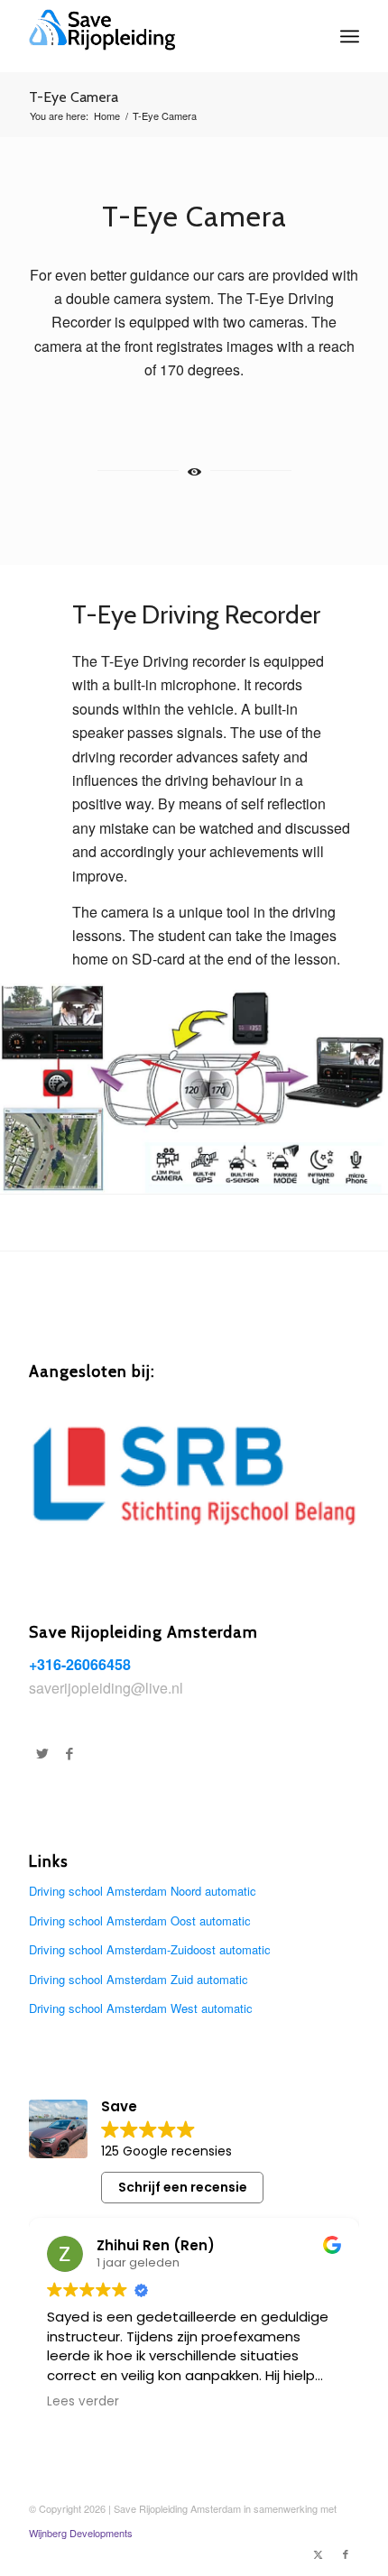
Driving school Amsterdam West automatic (141, 2008)
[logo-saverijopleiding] (161, 36)
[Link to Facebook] (346, 2553)
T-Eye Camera (74, 97)
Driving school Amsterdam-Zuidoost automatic (150, 1949)
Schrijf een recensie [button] (183, 2187)
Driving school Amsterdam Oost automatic (140, 1920)
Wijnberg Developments (81, 2533)
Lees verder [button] (83, 2402)
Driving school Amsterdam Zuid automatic (139, 1979)
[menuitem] (350, 36)
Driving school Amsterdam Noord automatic (143, 1891)
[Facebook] (69, 1753)
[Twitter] (42, 1753)
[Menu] (350, 36)
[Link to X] (319, 2553)
